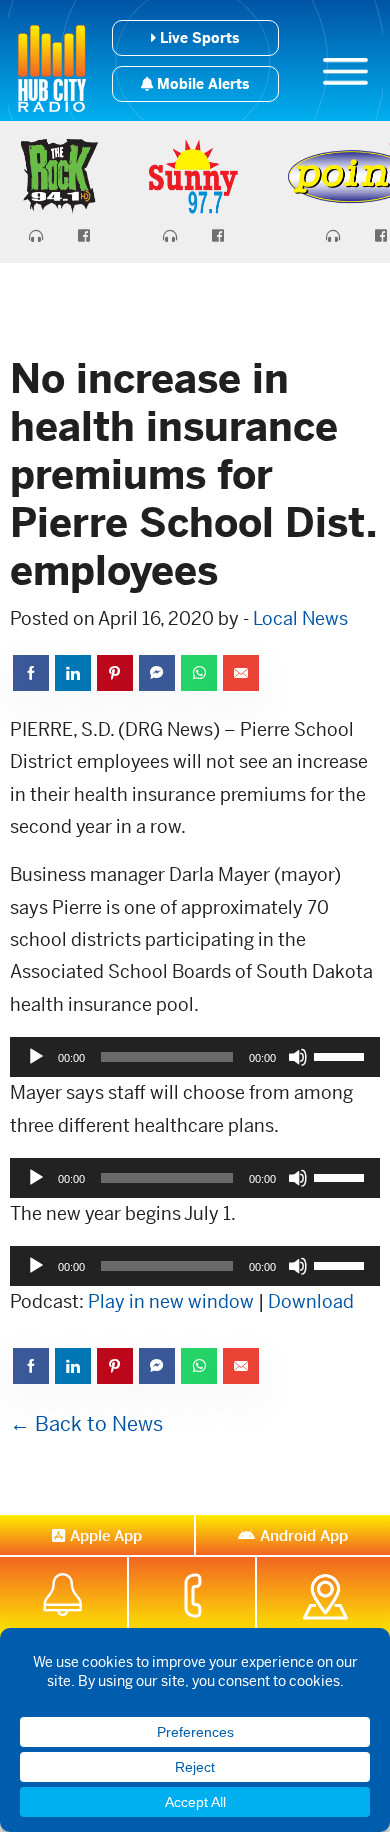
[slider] (342, 1055)
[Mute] (298, 1057)
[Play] (36, 1057)
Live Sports (197, 38)
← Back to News (86, 1424)
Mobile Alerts (201, 84)
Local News (300, 618)
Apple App (106, 1535)
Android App (304, 1535)
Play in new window (171, 1301)
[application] (195, 1057)
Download (311, 1301)
